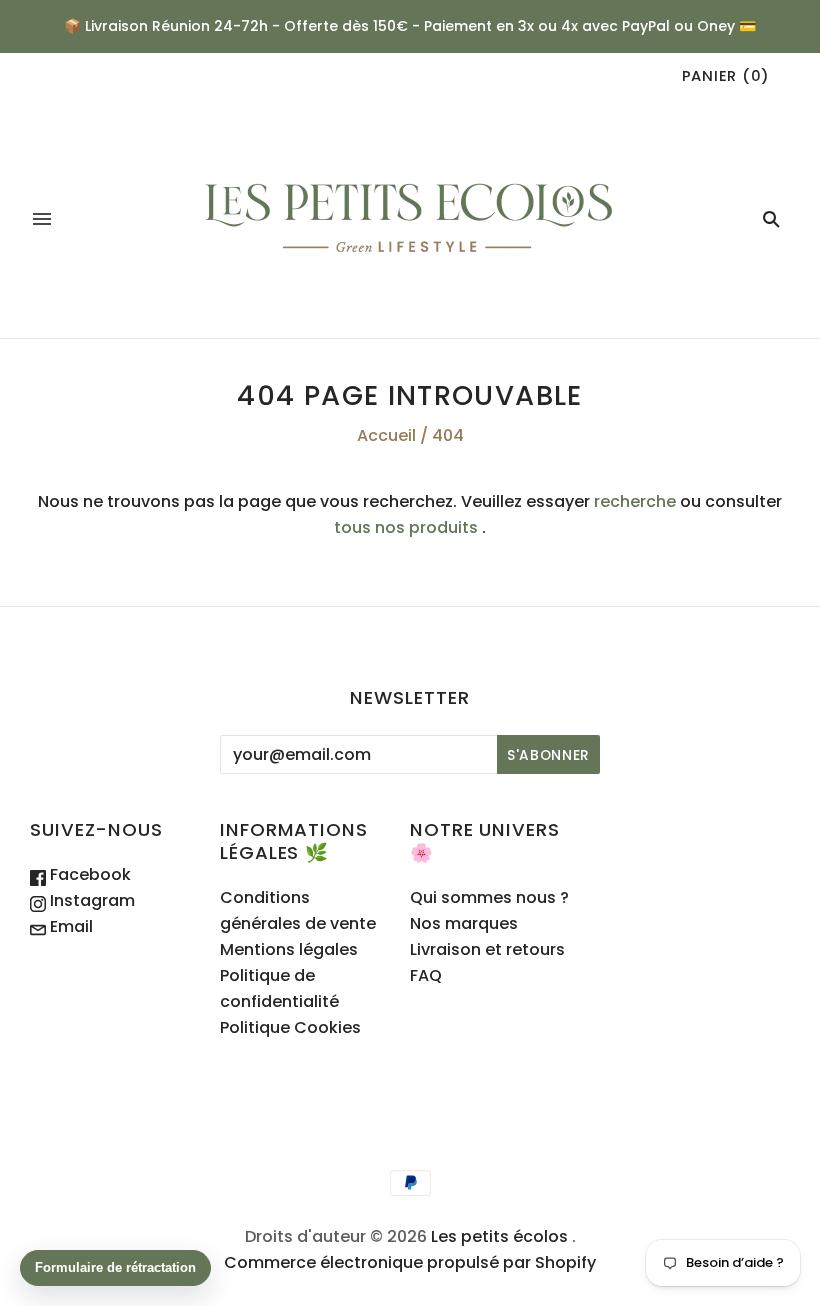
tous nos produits (406, 527)
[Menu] (42, 219)
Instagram (90, 900)
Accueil (386, 435)
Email (69, 926)
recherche (635, 501)
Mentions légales (289, 949)
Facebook (88, 874)
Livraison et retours (487, 949)
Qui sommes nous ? (489, 897)
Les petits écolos (499, 1236)
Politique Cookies (290, 1027)
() (726, 75)
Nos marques (464, 923)
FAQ (426, 975)
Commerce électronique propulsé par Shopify (410, 1262)
